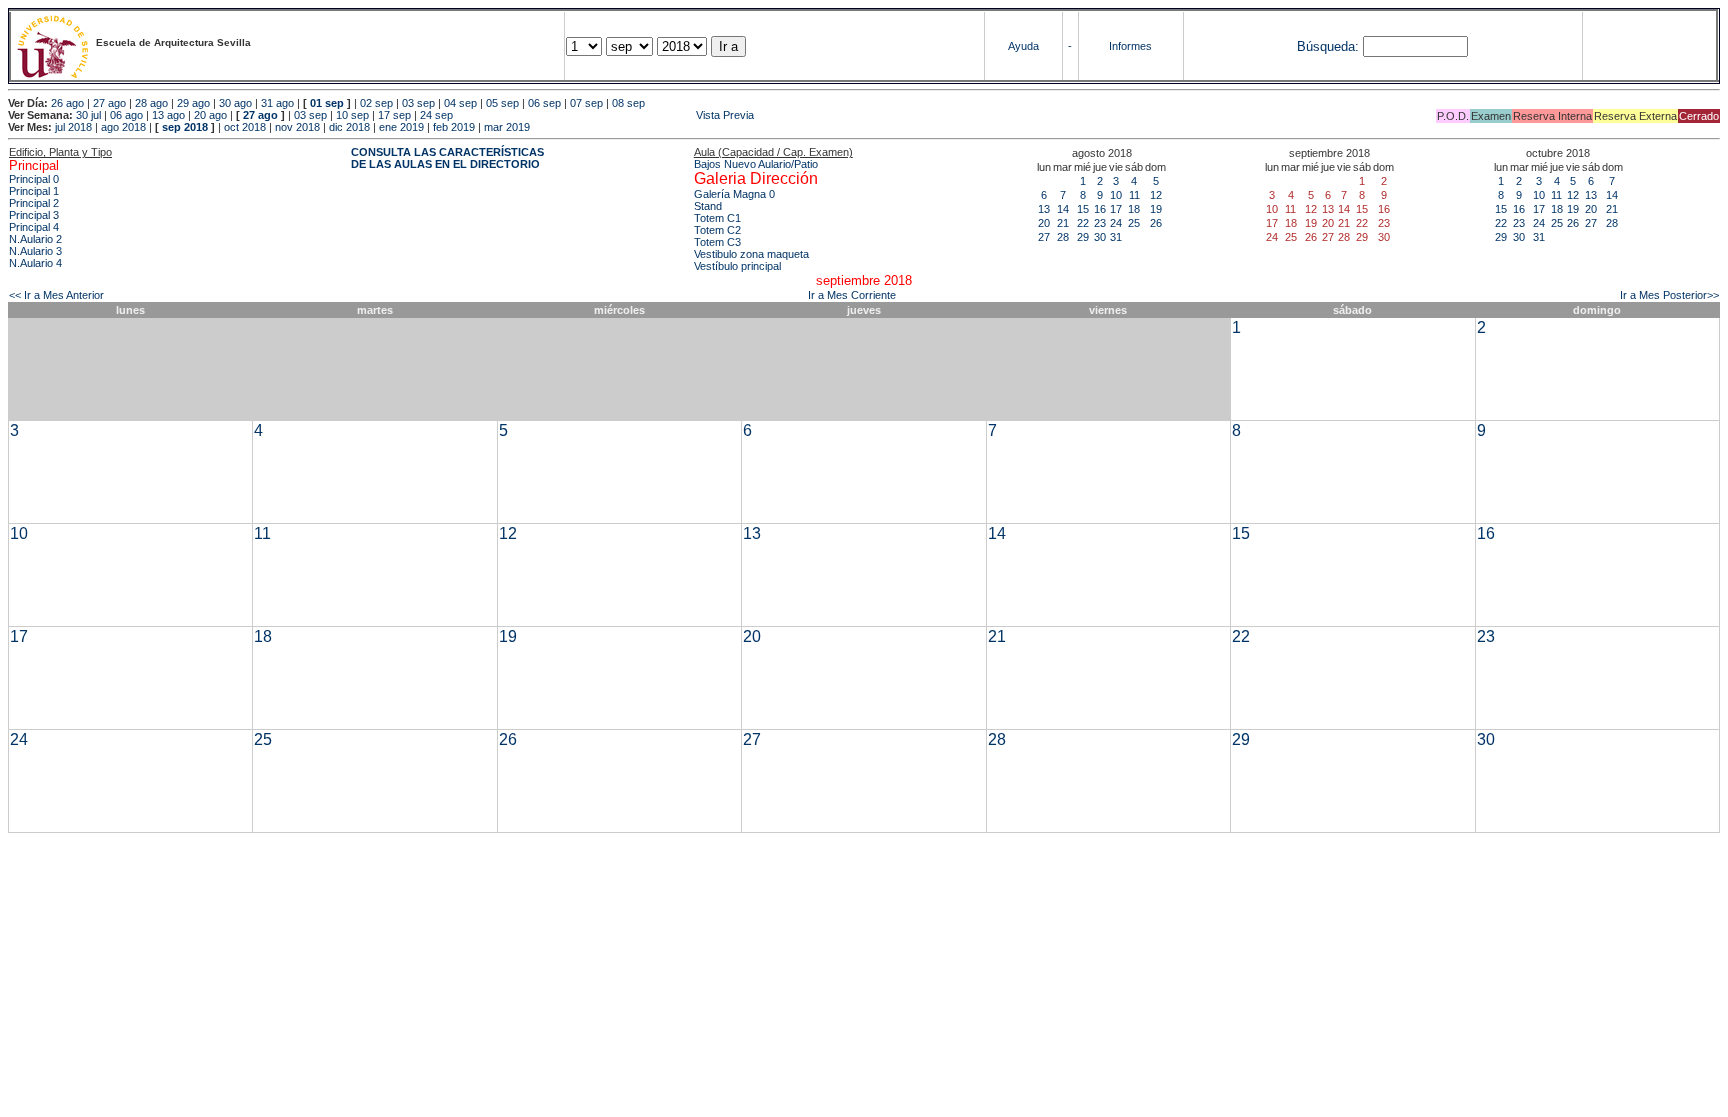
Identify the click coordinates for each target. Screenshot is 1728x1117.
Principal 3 (34, 215)
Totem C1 (717, 218)
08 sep (628, 103)
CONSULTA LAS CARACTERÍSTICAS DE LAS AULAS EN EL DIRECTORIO (447, 158)
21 (1063, 223)
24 (1116, 223)
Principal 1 (34, 191)
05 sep (502, 103)
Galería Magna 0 (734, 194)
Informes (1130, 46)
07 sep (586, 103)
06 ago (126, 115)
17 (1116, 209)
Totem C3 (717, 242)
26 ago (67, 103)
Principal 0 (34, 179)
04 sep (460, 103)
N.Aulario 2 (35, 239)
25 (1134, 223)
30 (1100, 237)
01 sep (327, 103)
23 (1100, 223)
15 (1083, 209)
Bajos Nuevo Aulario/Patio (756, 164)
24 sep (436, 115)
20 (1044, 223)
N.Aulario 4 (35, 263)
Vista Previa (605, 115)
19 (1156, 209)
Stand (708, 206)
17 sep (394, 115)
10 (1116, 195)
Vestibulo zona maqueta (751, 254)
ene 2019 (401, 127)
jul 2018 (73, 127)
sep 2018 (185, 127)
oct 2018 (245, 127)
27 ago (109, 103)
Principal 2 (34, 203)
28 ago (151, 103)
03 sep (418, 103)
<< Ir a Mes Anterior (56, 295)
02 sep (376, 103)
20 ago (210, 115)
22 (1083, 223)
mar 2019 (507, 127)
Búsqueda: (1328, 46)
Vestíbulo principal (737, 266)
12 (1156, 195)
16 (1100, 209)
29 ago (193, 103)
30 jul (88, 115)
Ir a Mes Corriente (852, 295)
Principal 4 (34, 227)
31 (1116, 237)
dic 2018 (349, 127)
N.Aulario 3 (35, 251)
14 (1063, 209)
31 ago (277, 103)
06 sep (544, 103)
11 (1134, 195)
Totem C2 (717, 230)
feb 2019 (454, 127)
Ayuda (1023, 46)
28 (1063, 237)
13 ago (168, 115)
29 (1083, 237)
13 (1044, 209)
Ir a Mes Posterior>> (1669, 295)
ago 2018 (123, 127)
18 (1134, 209)
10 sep (352, 115)
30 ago (235, 103)
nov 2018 (297, 127)
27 (1044, 237)
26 (1156, 223)
